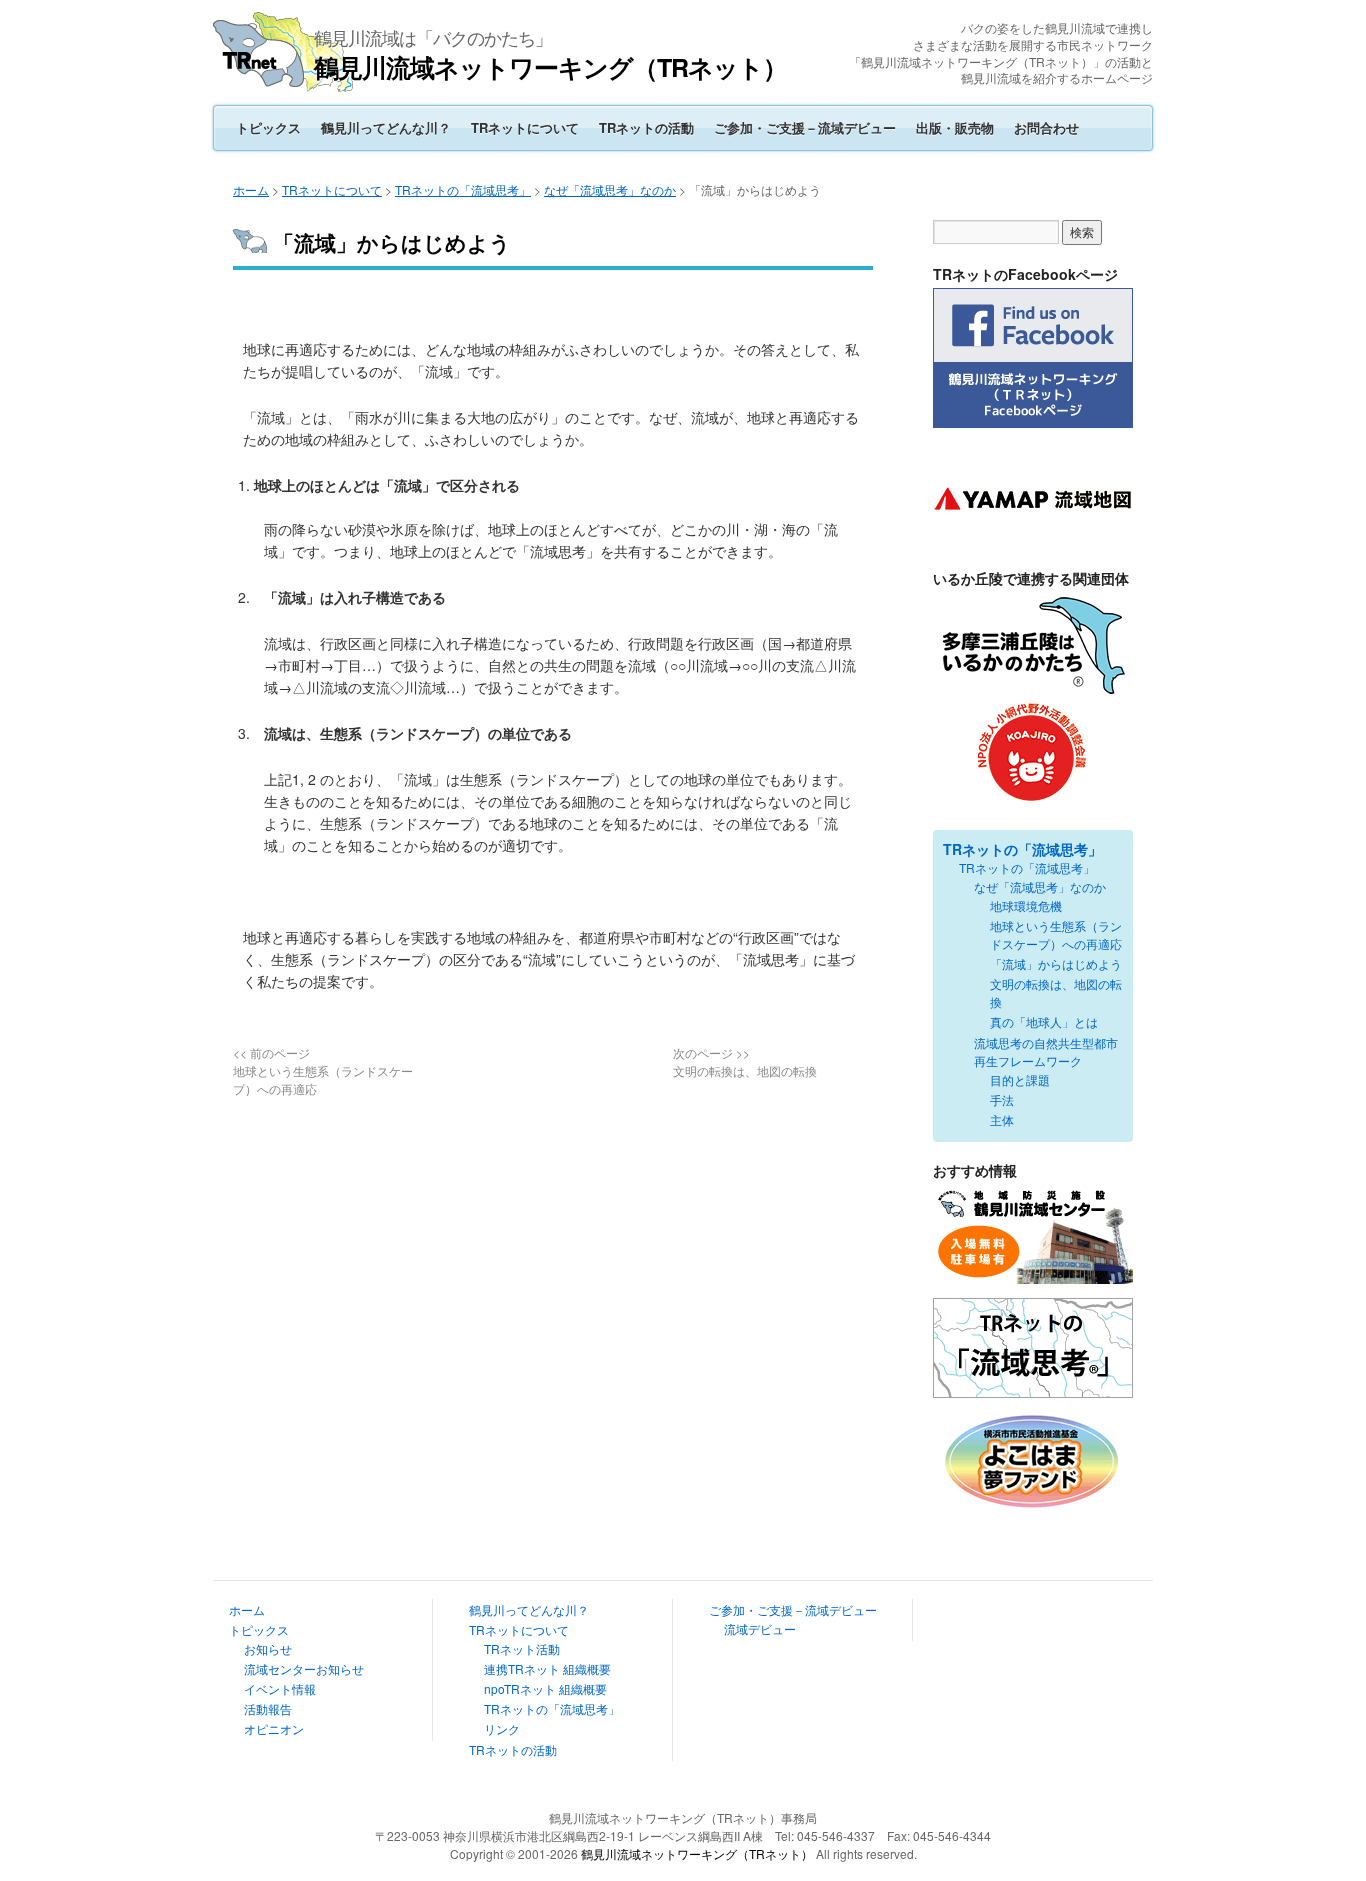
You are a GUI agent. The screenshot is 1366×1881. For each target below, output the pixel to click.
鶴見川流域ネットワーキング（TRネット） (550, 67)
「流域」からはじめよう (1056, 963)
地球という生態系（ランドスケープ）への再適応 (1056, 934)
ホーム (251, 189)
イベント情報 (280, 1688)
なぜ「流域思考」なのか (610, 189)
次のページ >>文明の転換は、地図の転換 (745, 1061)
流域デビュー (760, 1628)
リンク (502, 1728)
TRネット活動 (522, 1648)
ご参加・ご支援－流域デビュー (805, 127)
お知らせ (268, 1648)
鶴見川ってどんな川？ (386, 127)
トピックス (268, 127)
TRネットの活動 (646, 127)
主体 (1002, 1119)
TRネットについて (525, 127)
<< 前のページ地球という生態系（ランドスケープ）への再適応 (323, 1070)
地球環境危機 (1026, 905)
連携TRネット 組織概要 (547, 1668)
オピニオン (274, 1728)
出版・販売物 (955, 127)
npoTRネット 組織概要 (545, 1688)
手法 (1002, 1099)
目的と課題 (1020, 1079)
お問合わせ (1046, 127)
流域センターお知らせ (304, 1668)
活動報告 (268, 1708)
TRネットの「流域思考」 (463, 189)
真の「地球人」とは (1044, 1021)
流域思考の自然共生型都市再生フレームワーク (1046, 1051)
